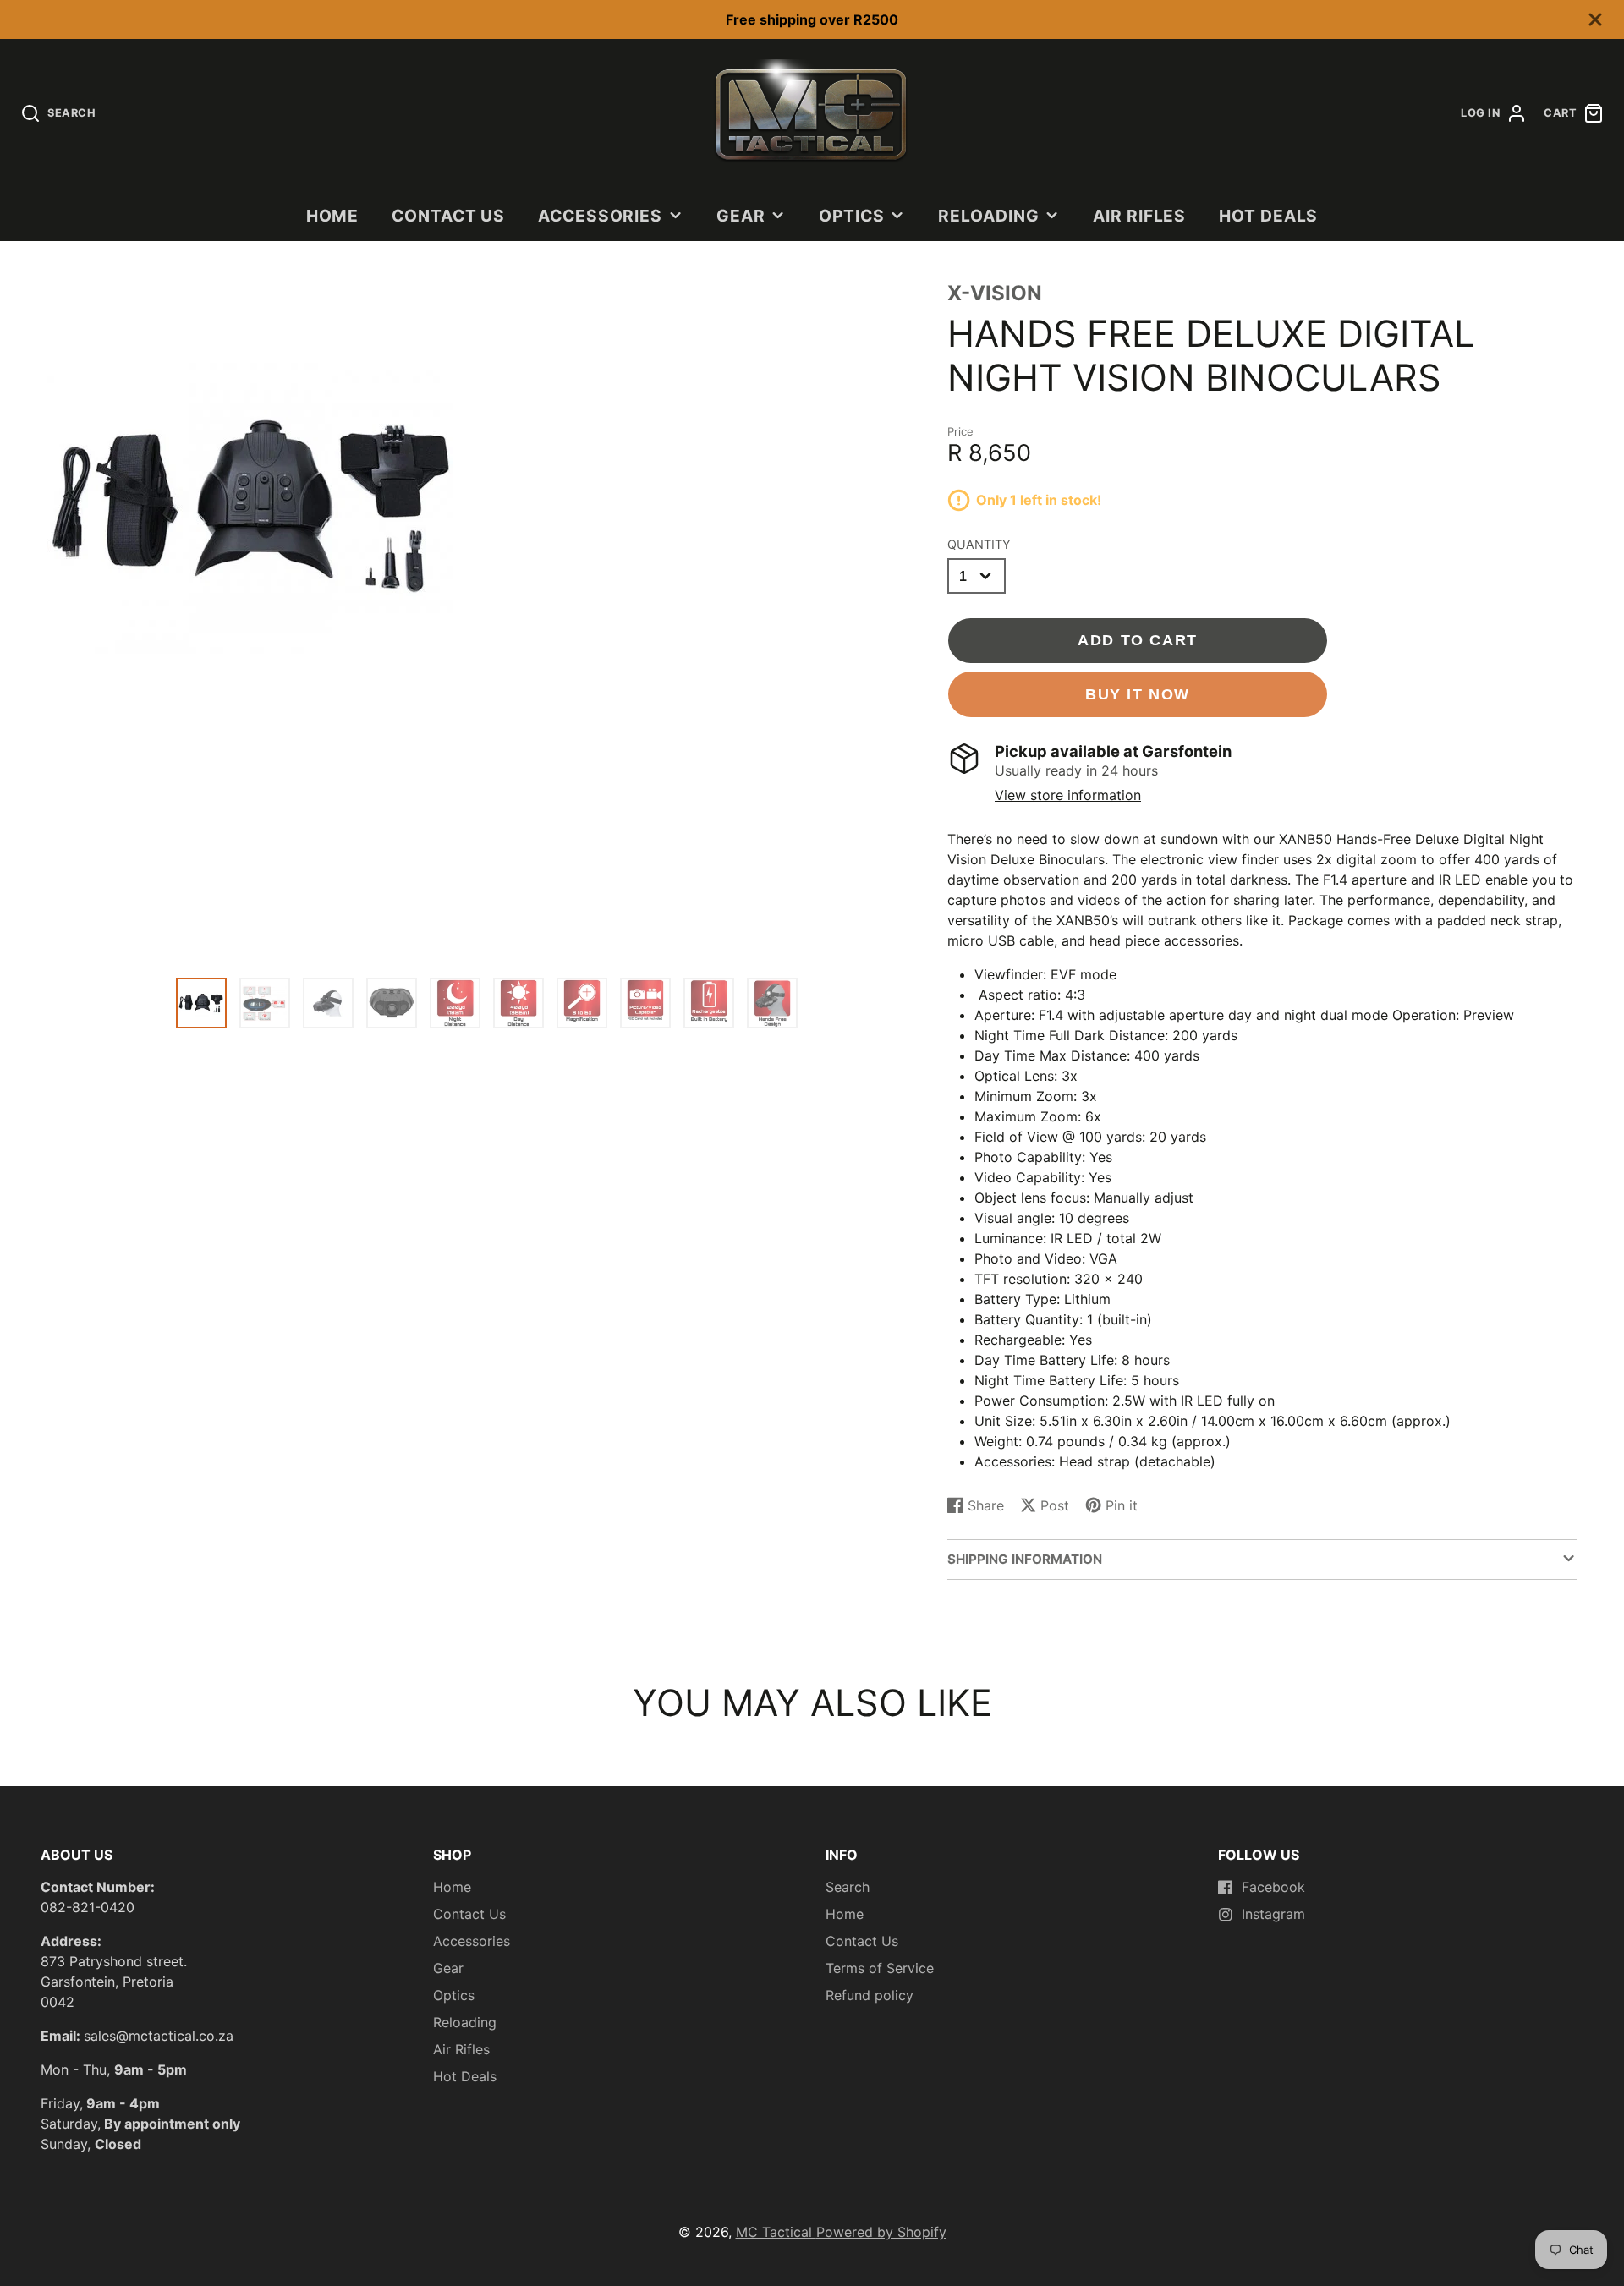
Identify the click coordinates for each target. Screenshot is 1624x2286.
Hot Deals (1269, 216)
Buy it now (1138, 694)
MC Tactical (776, 2232)
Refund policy (870, 1995)
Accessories (601, 216)
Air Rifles (1140, 216)
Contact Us (449, 216)
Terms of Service (880, 1968)
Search (848, 1887)
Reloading (989, 216)
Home (333, 216)
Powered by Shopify (881, 2232)
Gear (741, 216)
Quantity (979, 544)
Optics (852, 216)
